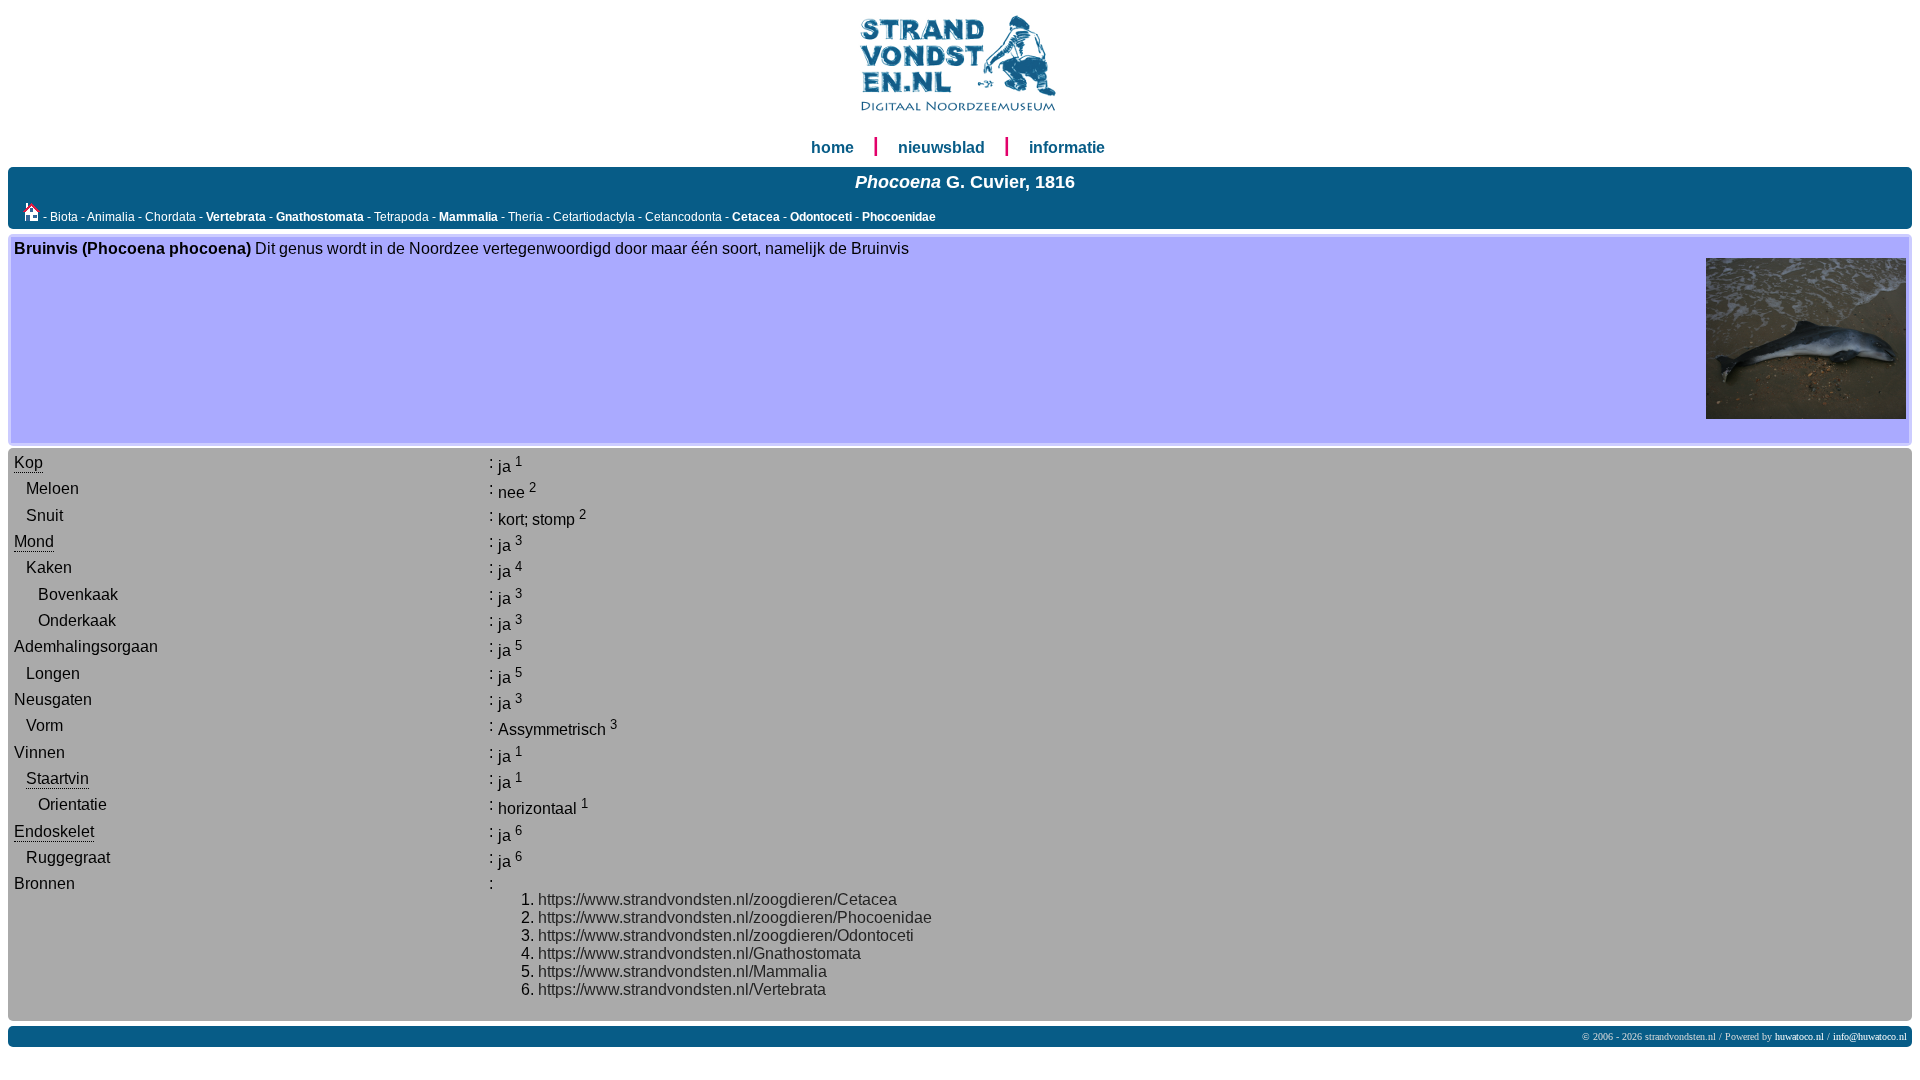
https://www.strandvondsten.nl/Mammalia (682, 971)
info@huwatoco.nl (1870, 1036)
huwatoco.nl (1799, 1036)
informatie (1067, 147)
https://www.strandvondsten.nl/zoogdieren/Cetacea (717, 899)
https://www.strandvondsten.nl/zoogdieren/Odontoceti (726, 935)
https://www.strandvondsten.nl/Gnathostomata (699, 953)
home (832, 147)
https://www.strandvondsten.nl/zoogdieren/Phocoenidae (735, 917)
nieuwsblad (941, 147)
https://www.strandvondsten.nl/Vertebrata (682, 989)
